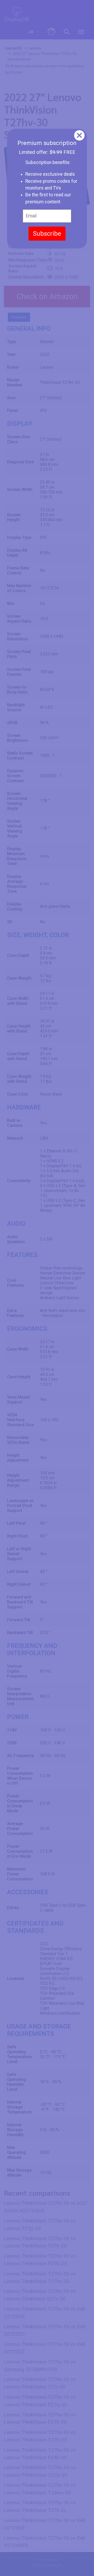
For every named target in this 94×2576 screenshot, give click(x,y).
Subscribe (47, 234)
